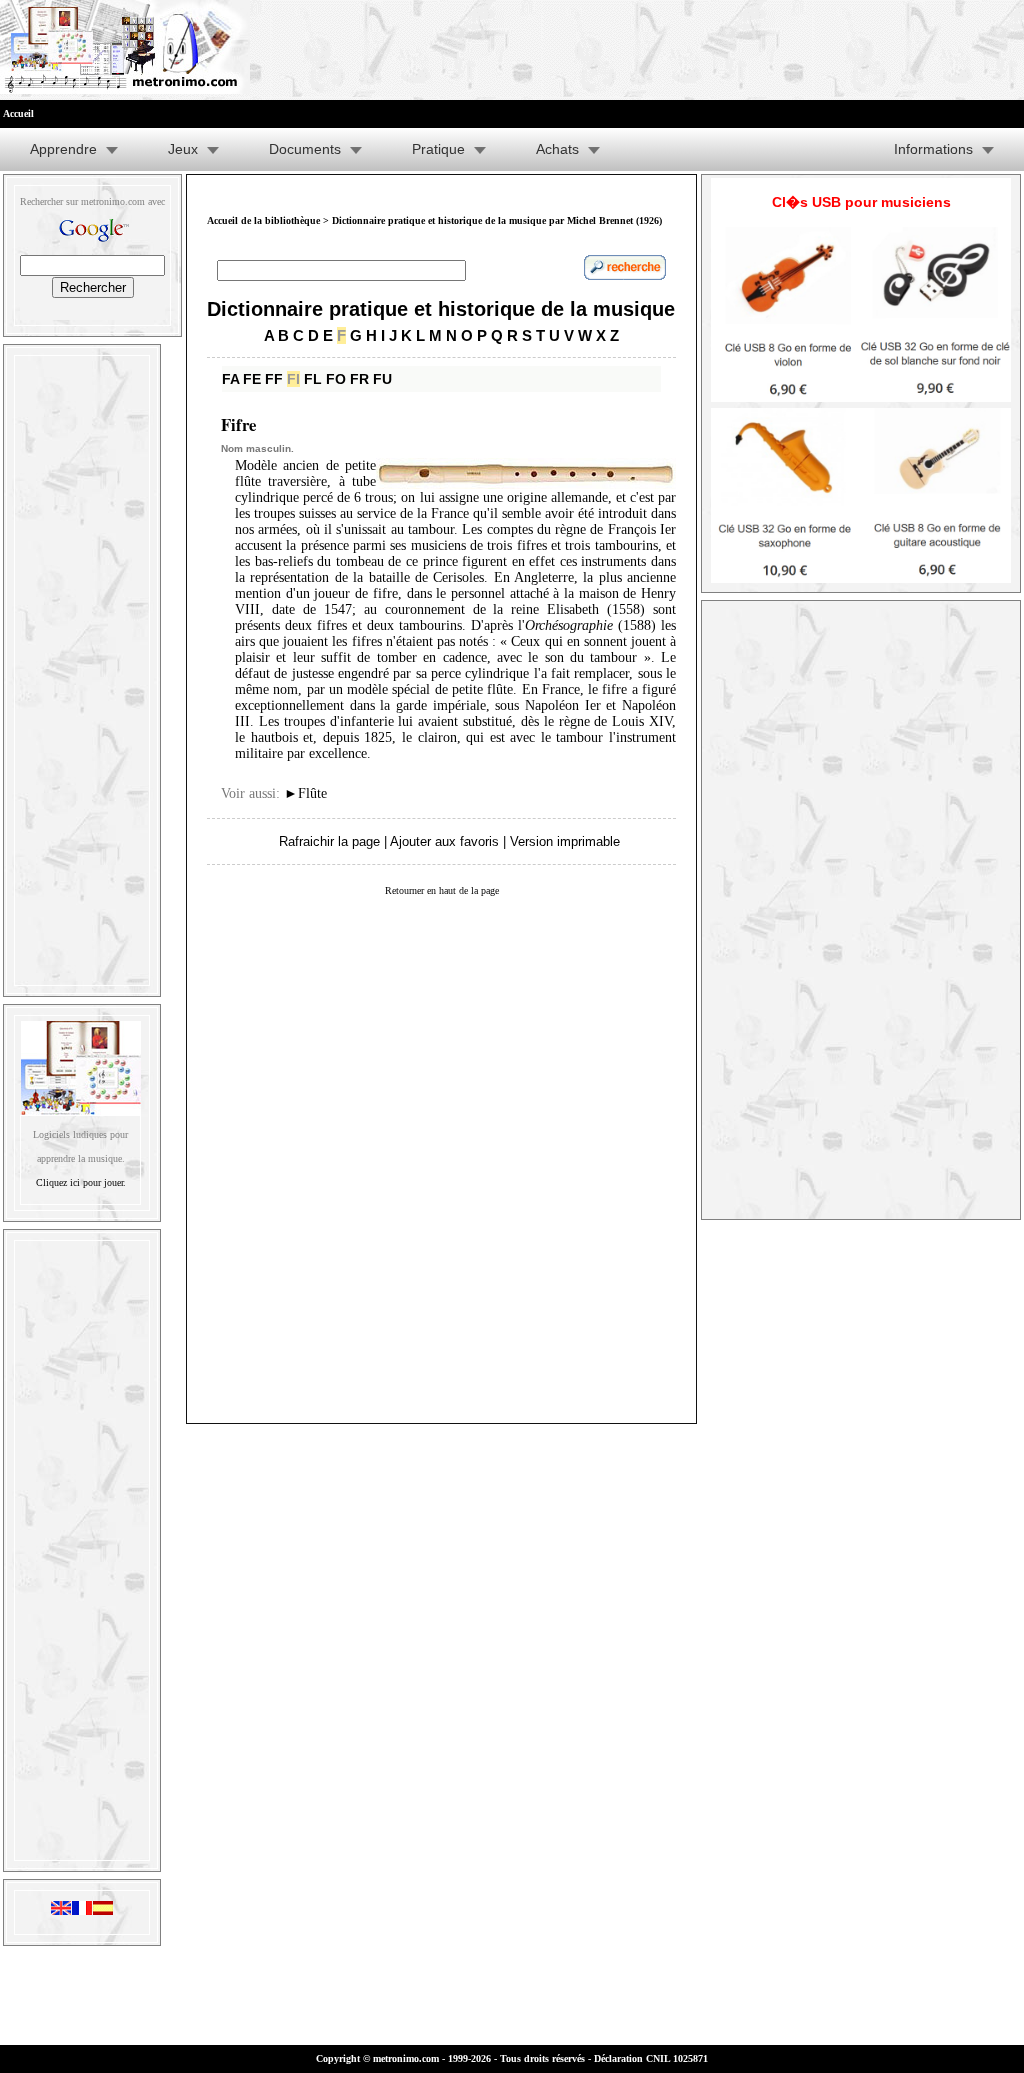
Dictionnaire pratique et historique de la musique (441, 309)
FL (313, 379)
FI (293, 379)
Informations (933, 149)
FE (252, 379)
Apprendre (63, 149)
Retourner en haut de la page (442, 890)
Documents (305, 149)
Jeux (183, 149)
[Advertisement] (82, 666)
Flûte (305, 793)
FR (359, 379)
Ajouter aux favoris (444, 841)
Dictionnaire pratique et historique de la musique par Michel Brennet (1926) (497, 220)
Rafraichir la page (329, 841)
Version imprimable (565, 841)
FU (382, 379)
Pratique (438, 149)
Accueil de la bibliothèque (263, 220)
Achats (557, 149)
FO (336, 379)
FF (274, 379)
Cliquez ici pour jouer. (81, 1182)
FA (230, 379)
